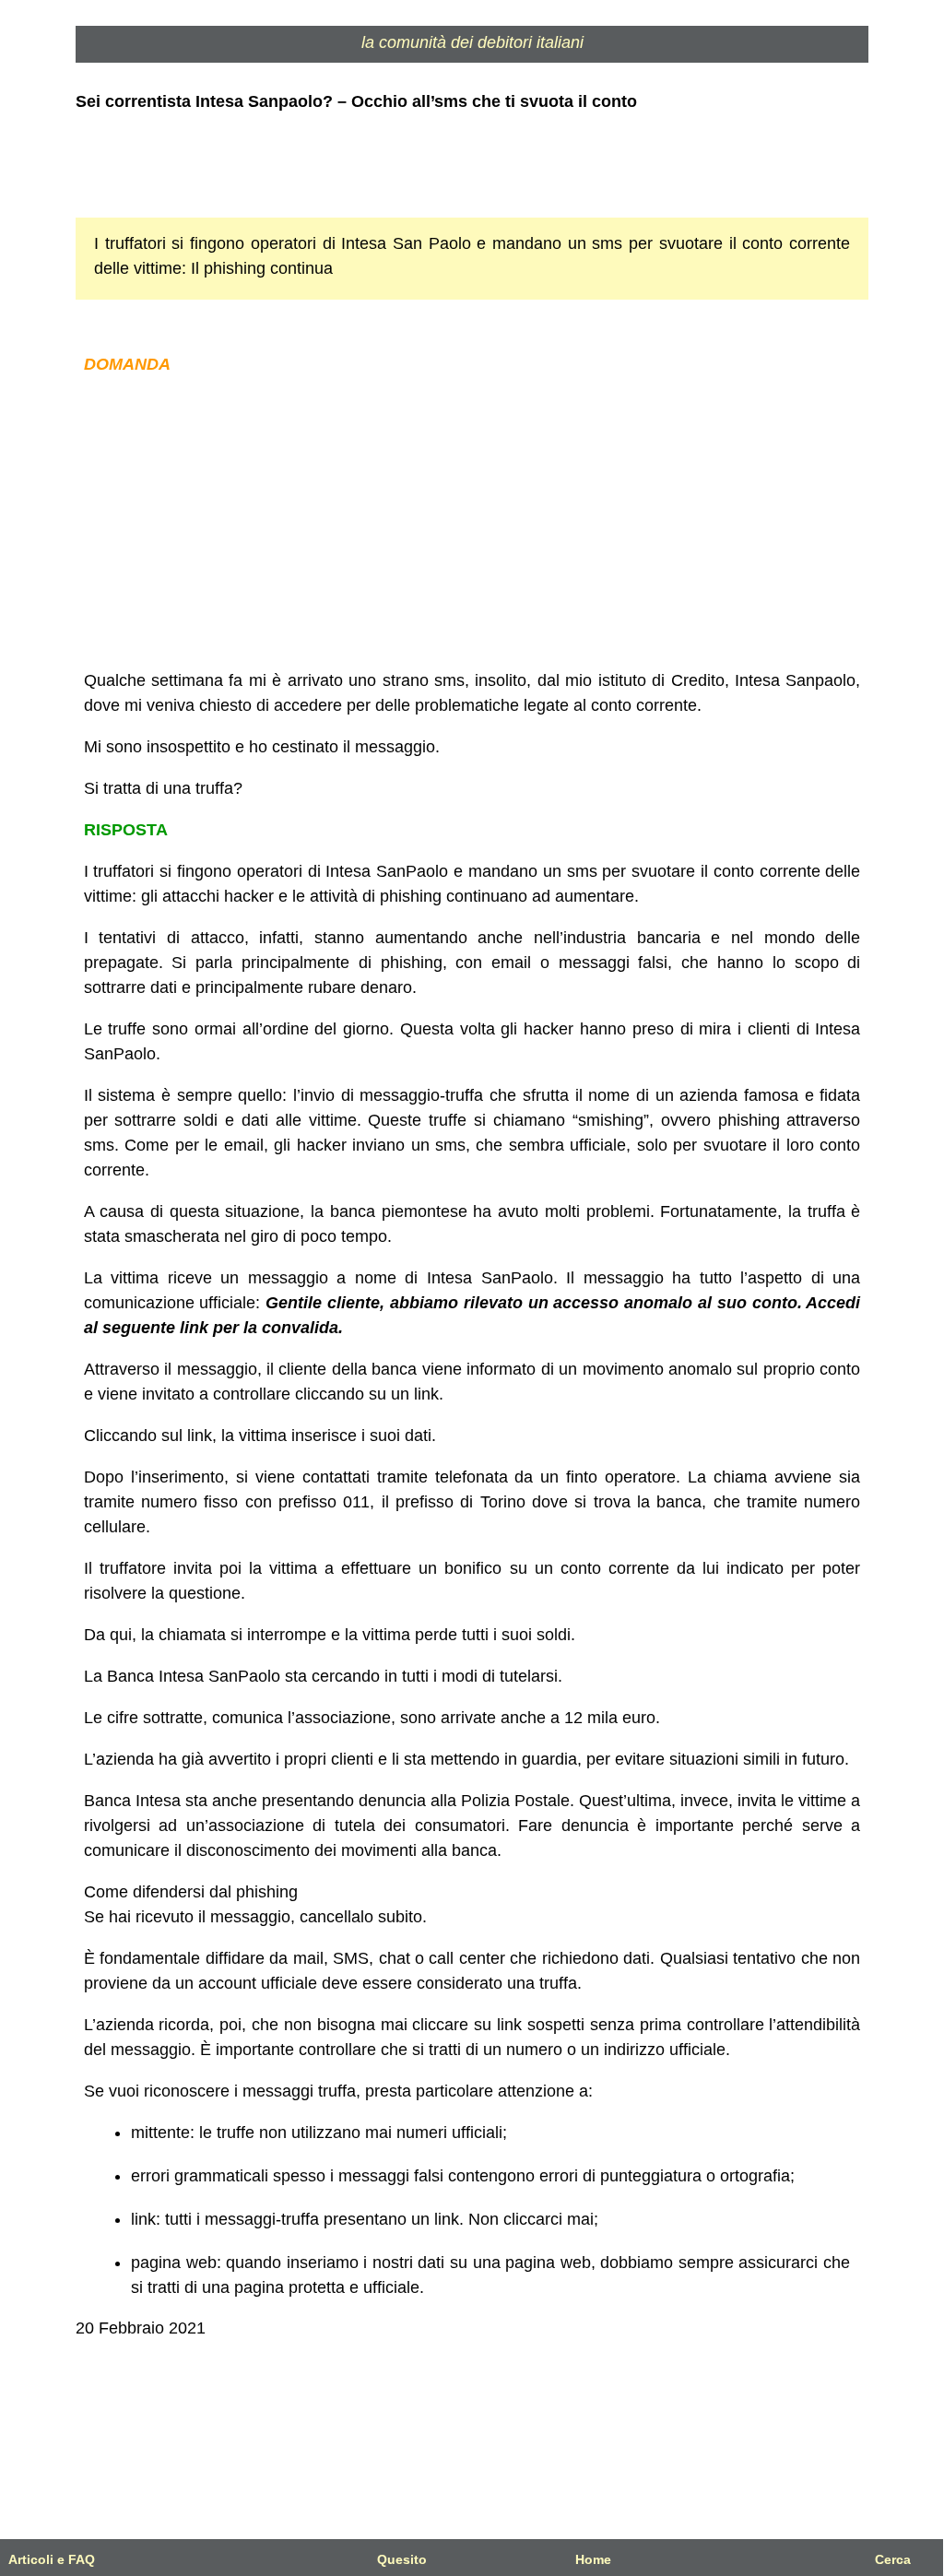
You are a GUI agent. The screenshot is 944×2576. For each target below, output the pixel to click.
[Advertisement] (472, 523)
